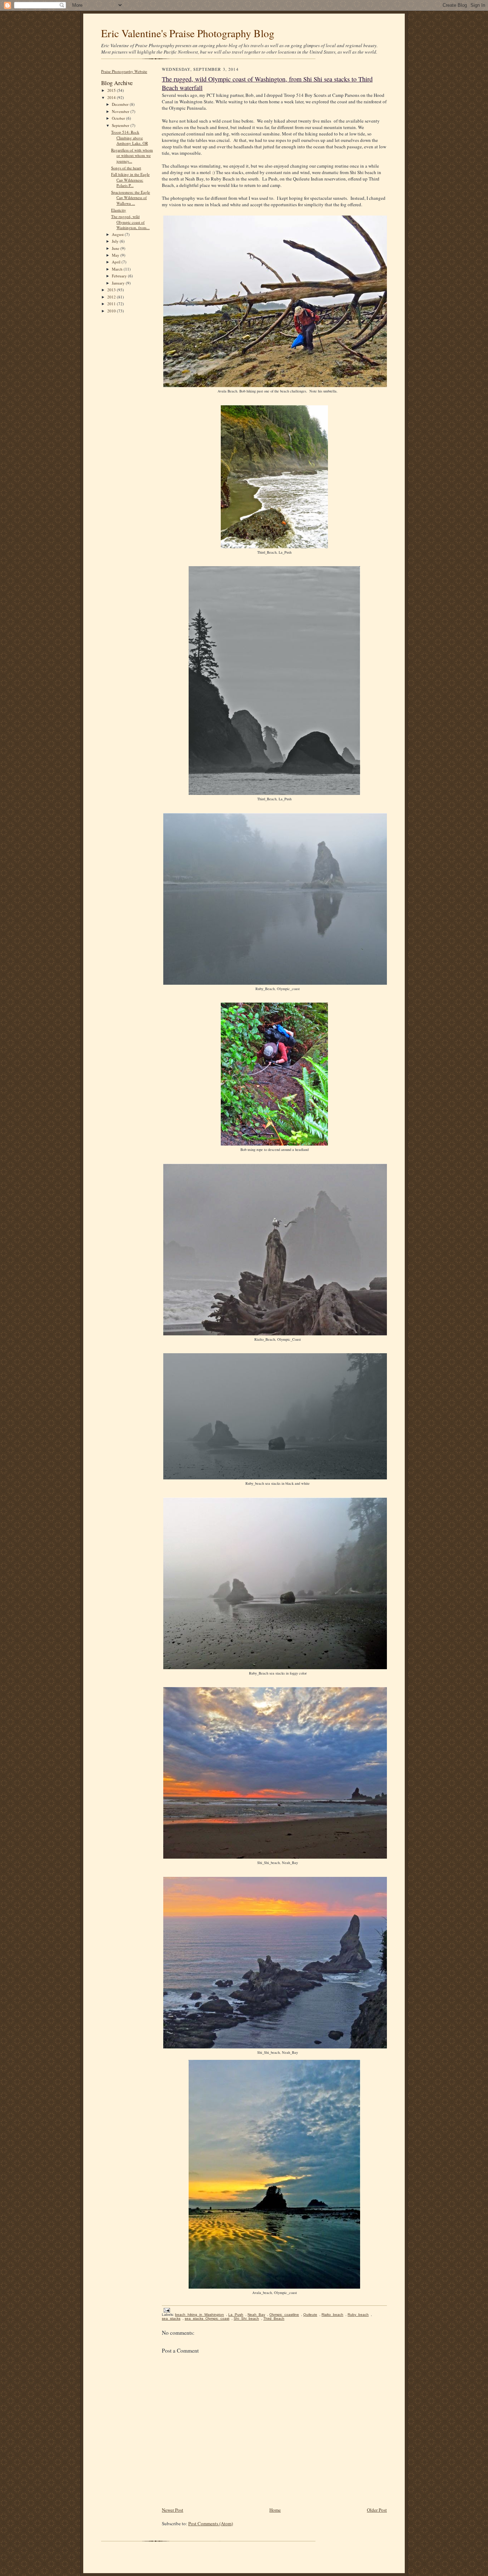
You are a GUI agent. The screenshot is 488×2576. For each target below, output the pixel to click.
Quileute (310, 2315)
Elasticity (119, 210)
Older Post (377, 2510)
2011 (112, 304)
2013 (112, 290)
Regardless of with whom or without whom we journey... (132, 155)
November (121, 111)
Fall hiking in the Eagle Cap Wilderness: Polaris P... (130, 180)
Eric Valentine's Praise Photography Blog (188, 33)
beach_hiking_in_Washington (200, 2315)
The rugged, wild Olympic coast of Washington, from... (130, 222)
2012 (112, 297)
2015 (112, 90)
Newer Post (173, 2510)
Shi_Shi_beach (246, 2318)
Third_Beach (274, 2318)
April (117, 262)
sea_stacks (171, 2318)
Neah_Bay (256, 2315)
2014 (112, 97)
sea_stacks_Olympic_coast (207, 2318)
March (118, 269)
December (121, 104)
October (119, 118)
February (120, 276)
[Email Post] (166, 2310)
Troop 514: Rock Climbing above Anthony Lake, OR (130, 138)
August (118, 234)
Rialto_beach (332, 2315)
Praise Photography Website (124, 71)
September (121, 125)
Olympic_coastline (284, 2315)
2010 (112, 311)
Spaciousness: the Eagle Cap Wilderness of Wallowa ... (131, 198)
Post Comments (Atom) (211, 2523)
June (116, 248)
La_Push (236, 2315)
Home (275, 2510)
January (119, 283)
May (116, 255)
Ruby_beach (358, 2315)
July (116, 241)
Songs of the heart (126, 168)
